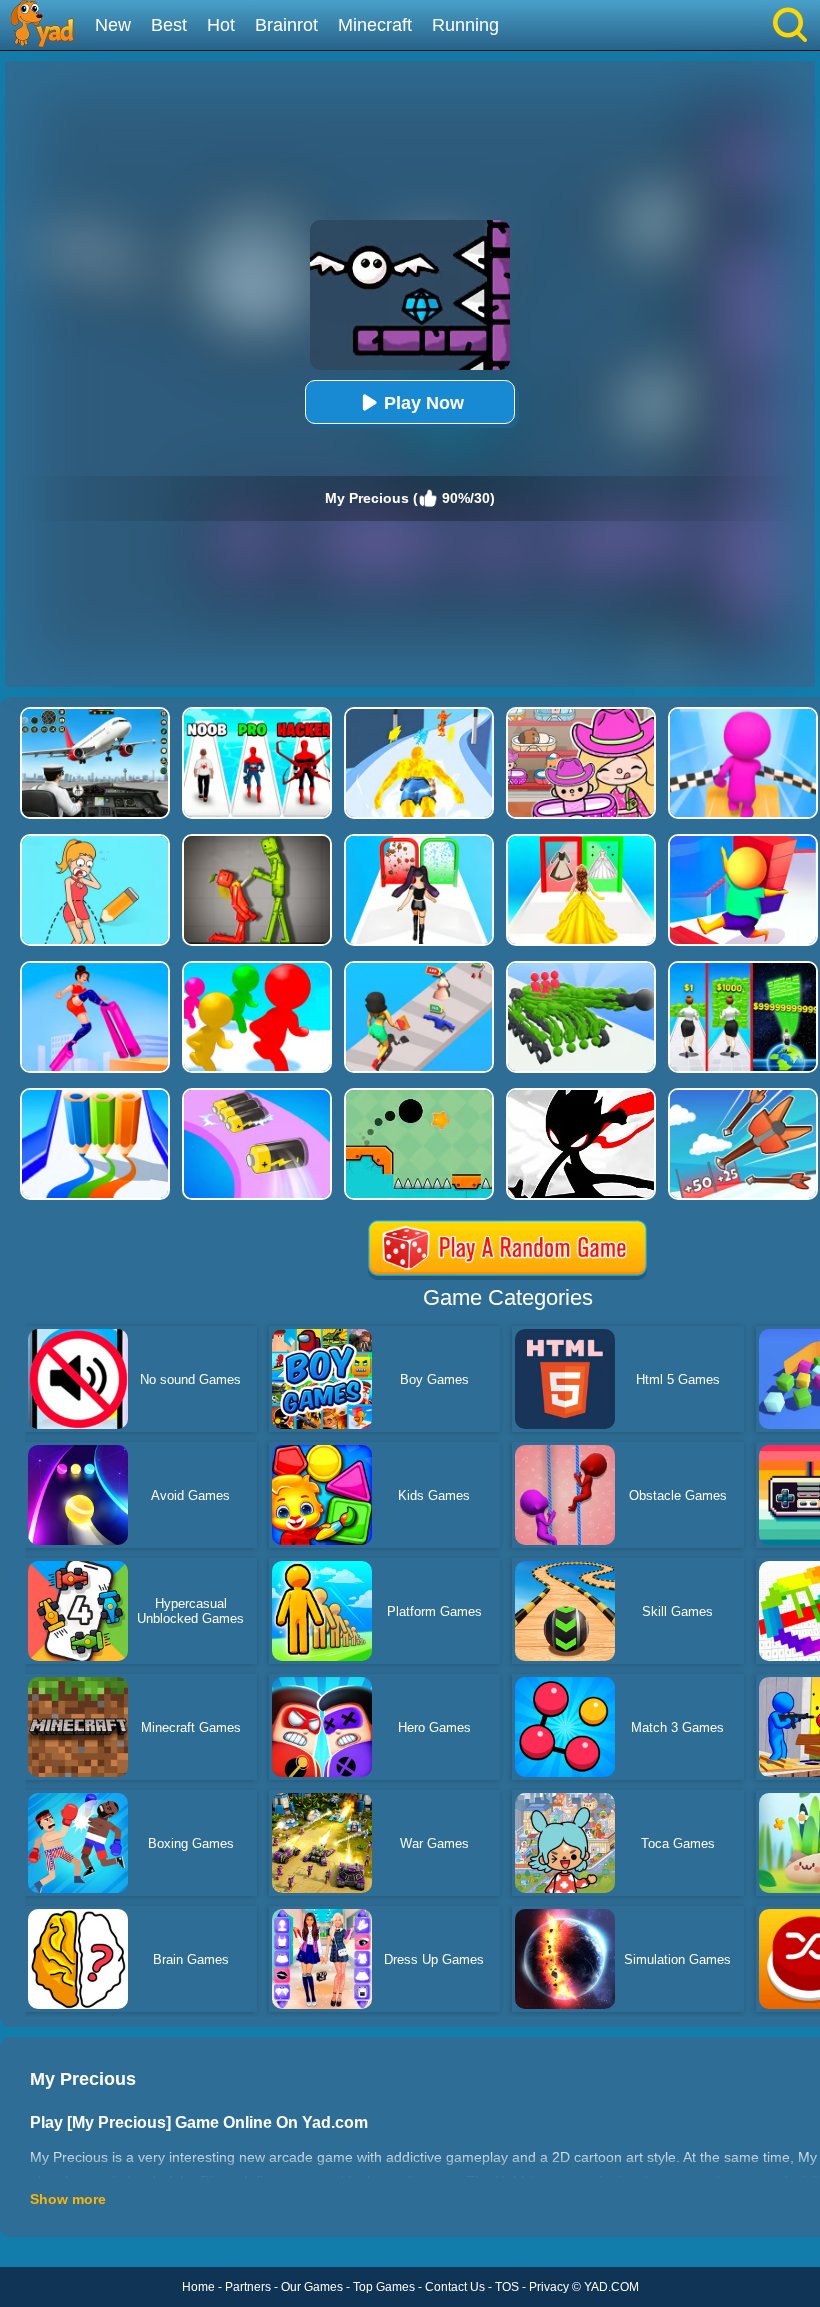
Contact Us (455, 2287)
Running (465, 25)
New (113, 25)
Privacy (549, 2287)
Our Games (312, 2287)
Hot (221, 25)
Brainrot (286, 25)
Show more (68, 2199)
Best (169, 25)
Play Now (424, 403)
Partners (248, 2287)
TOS (507, 2287)
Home (198, 2287)
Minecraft (375, 25)
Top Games (384, 2287)
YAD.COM (611, 2287)
